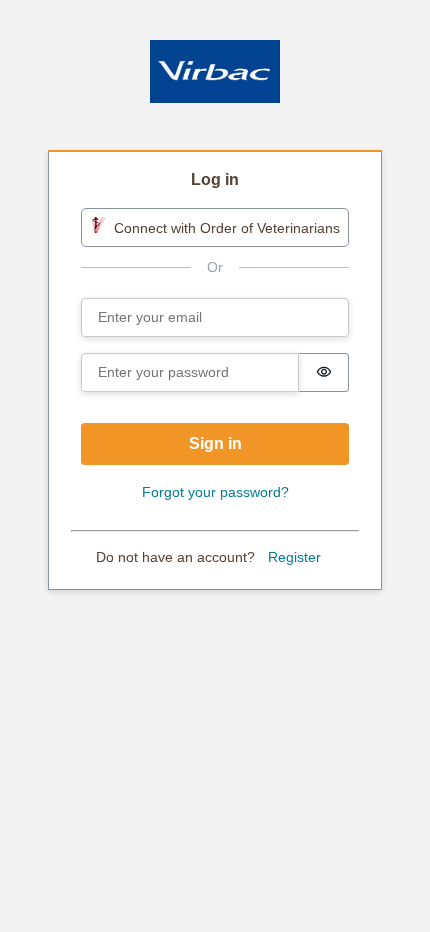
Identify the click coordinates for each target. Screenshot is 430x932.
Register (294, 557)
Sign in (215, 443)
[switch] (324, 372)
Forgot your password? (215, 492)
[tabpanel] (215, 371)
